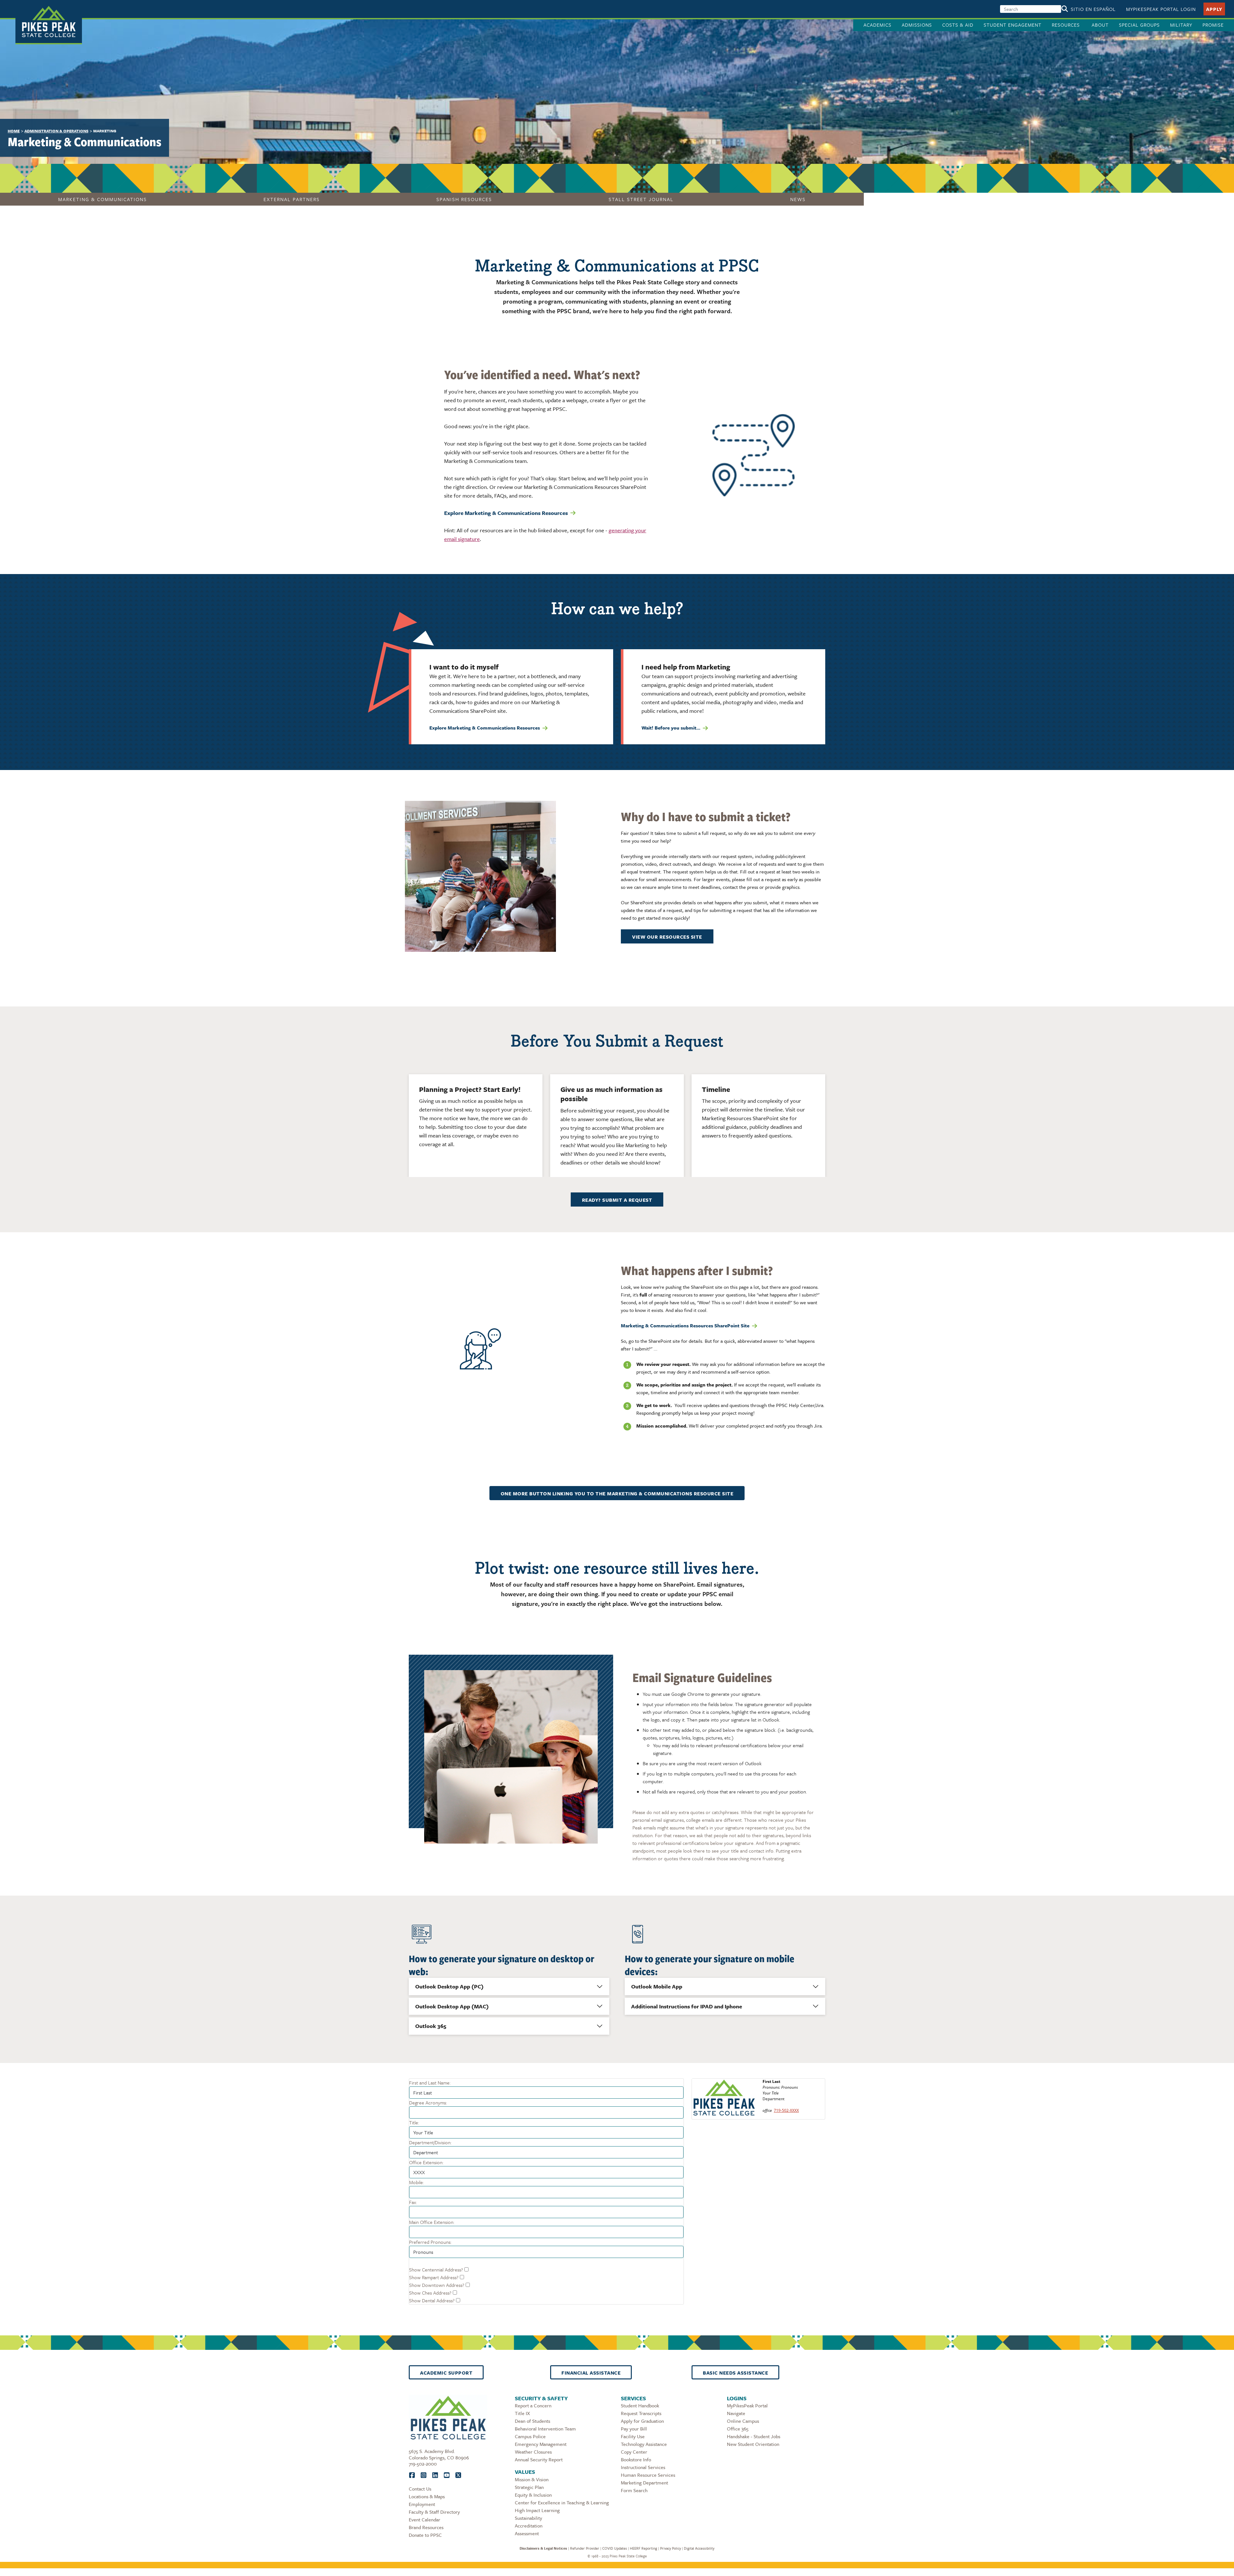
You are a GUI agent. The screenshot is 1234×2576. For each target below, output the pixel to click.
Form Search (634, 2490)
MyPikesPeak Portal (747, 2405)
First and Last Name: (430, 2083)
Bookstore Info (636, 2459)
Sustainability (528, 2518)
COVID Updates (615, 2548)
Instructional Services (643, 2467)
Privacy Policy (671, 2548)
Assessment (527, 2533)
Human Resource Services (648, 2475)
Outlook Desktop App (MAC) (452, 2006)
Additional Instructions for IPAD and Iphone (687, 2006)
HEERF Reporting (644, 2548)
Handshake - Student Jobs (754, 2436)
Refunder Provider (585, 2548)
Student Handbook (640, 2405)
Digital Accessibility (699, 2548)
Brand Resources (426, 2527)
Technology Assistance (644, 2444)
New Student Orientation (753, 2444)
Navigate (736, 2413)
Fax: (413, 2202)
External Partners (292, 199)
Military (1181, 25)
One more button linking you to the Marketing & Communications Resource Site (617, 1493)
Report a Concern (533, 2405)
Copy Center (634, 2452)
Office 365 (738, 2429)
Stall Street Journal (641, 199)
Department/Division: (430, 2142)
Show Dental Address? (432, 2300)
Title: (414, 2122)
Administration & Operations (56, 131)
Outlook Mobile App (657, 1986)
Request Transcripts (641, 2413)
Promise (1213, 25)
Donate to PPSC (425, 2535)
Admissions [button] (917, 25)
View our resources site (667, 937)
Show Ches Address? (430, 2293)
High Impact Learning (537, 2510)
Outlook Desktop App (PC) (449, 1986)
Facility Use (633, 2436)
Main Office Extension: (432, 2222)
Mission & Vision (532, 2479)
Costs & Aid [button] (958, 25)
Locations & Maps (427, 2496)
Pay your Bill (634, 2429)
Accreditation (529, 2526)
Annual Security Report (539, 2459)
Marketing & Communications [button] (103, 199)
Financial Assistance (591, 2373)
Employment (422, 2504)
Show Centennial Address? (436, 2270)
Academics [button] (877, 25)
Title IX (522, 2413)
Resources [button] (1067, 25)
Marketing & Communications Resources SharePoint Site (685, 1325)
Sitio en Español (1093, 9)
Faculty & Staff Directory (434, 2512)
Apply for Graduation (642, 2421)
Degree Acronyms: (428, 2102)
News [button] (798, 199)
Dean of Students (532, 2421)
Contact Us (420, 2489)
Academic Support (446, 2373)
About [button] (1100, 25)
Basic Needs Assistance (735, 2373)
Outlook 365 (431, 2026)
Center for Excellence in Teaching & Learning (562, 2502)
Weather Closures (533, 2452)
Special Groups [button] (1139, 25)
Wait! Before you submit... (671, 728)
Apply (1214, 9)
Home (14, 131)
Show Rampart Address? (434, 2277)
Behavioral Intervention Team (545, 2429)
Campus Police (530, 2436)
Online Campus (743, 2421)
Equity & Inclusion (533, 2495)
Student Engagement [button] (1013, 25)
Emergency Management (541, 2444)
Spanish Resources (464, 199)
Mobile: (416, 2182)
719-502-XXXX (786, 2110)
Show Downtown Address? (437, 2285)
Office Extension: (426, 2162)
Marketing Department (644, 2483)
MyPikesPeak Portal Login (1161, 9)
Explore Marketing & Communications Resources (506, 513)
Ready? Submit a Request (617, 1200)
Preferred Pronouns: (430, 2242)
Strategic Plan (529, 2487)
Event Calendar (425, 2519)
